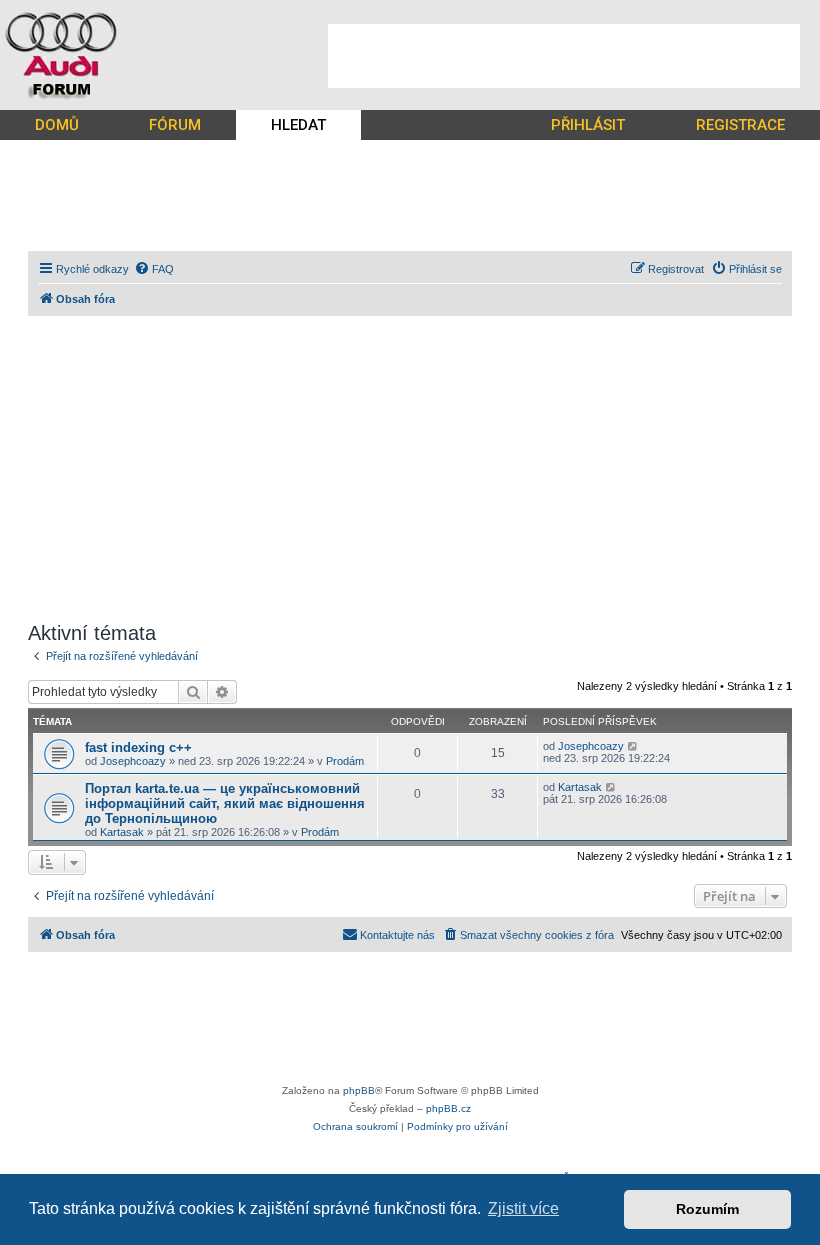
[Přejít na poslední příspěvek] (633, 746)
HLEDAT (298, 125)
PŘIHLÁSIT (588, 125)
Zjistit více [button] (523, 1208)
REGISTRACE (740, 125)
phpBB (359, 1090)
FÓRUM (175, 125)
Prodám (345, 761)
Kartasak (122, 832)
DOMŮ (57, 125)
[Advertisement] (564, 56)
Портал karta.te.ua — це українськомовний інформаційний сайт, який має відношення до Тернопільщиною (225, 803)
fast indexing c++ (138, 747)
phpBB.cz (448, 1108)
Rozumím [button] (707, 1209)
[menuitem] (154, 269)
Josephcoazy (133, 761)
